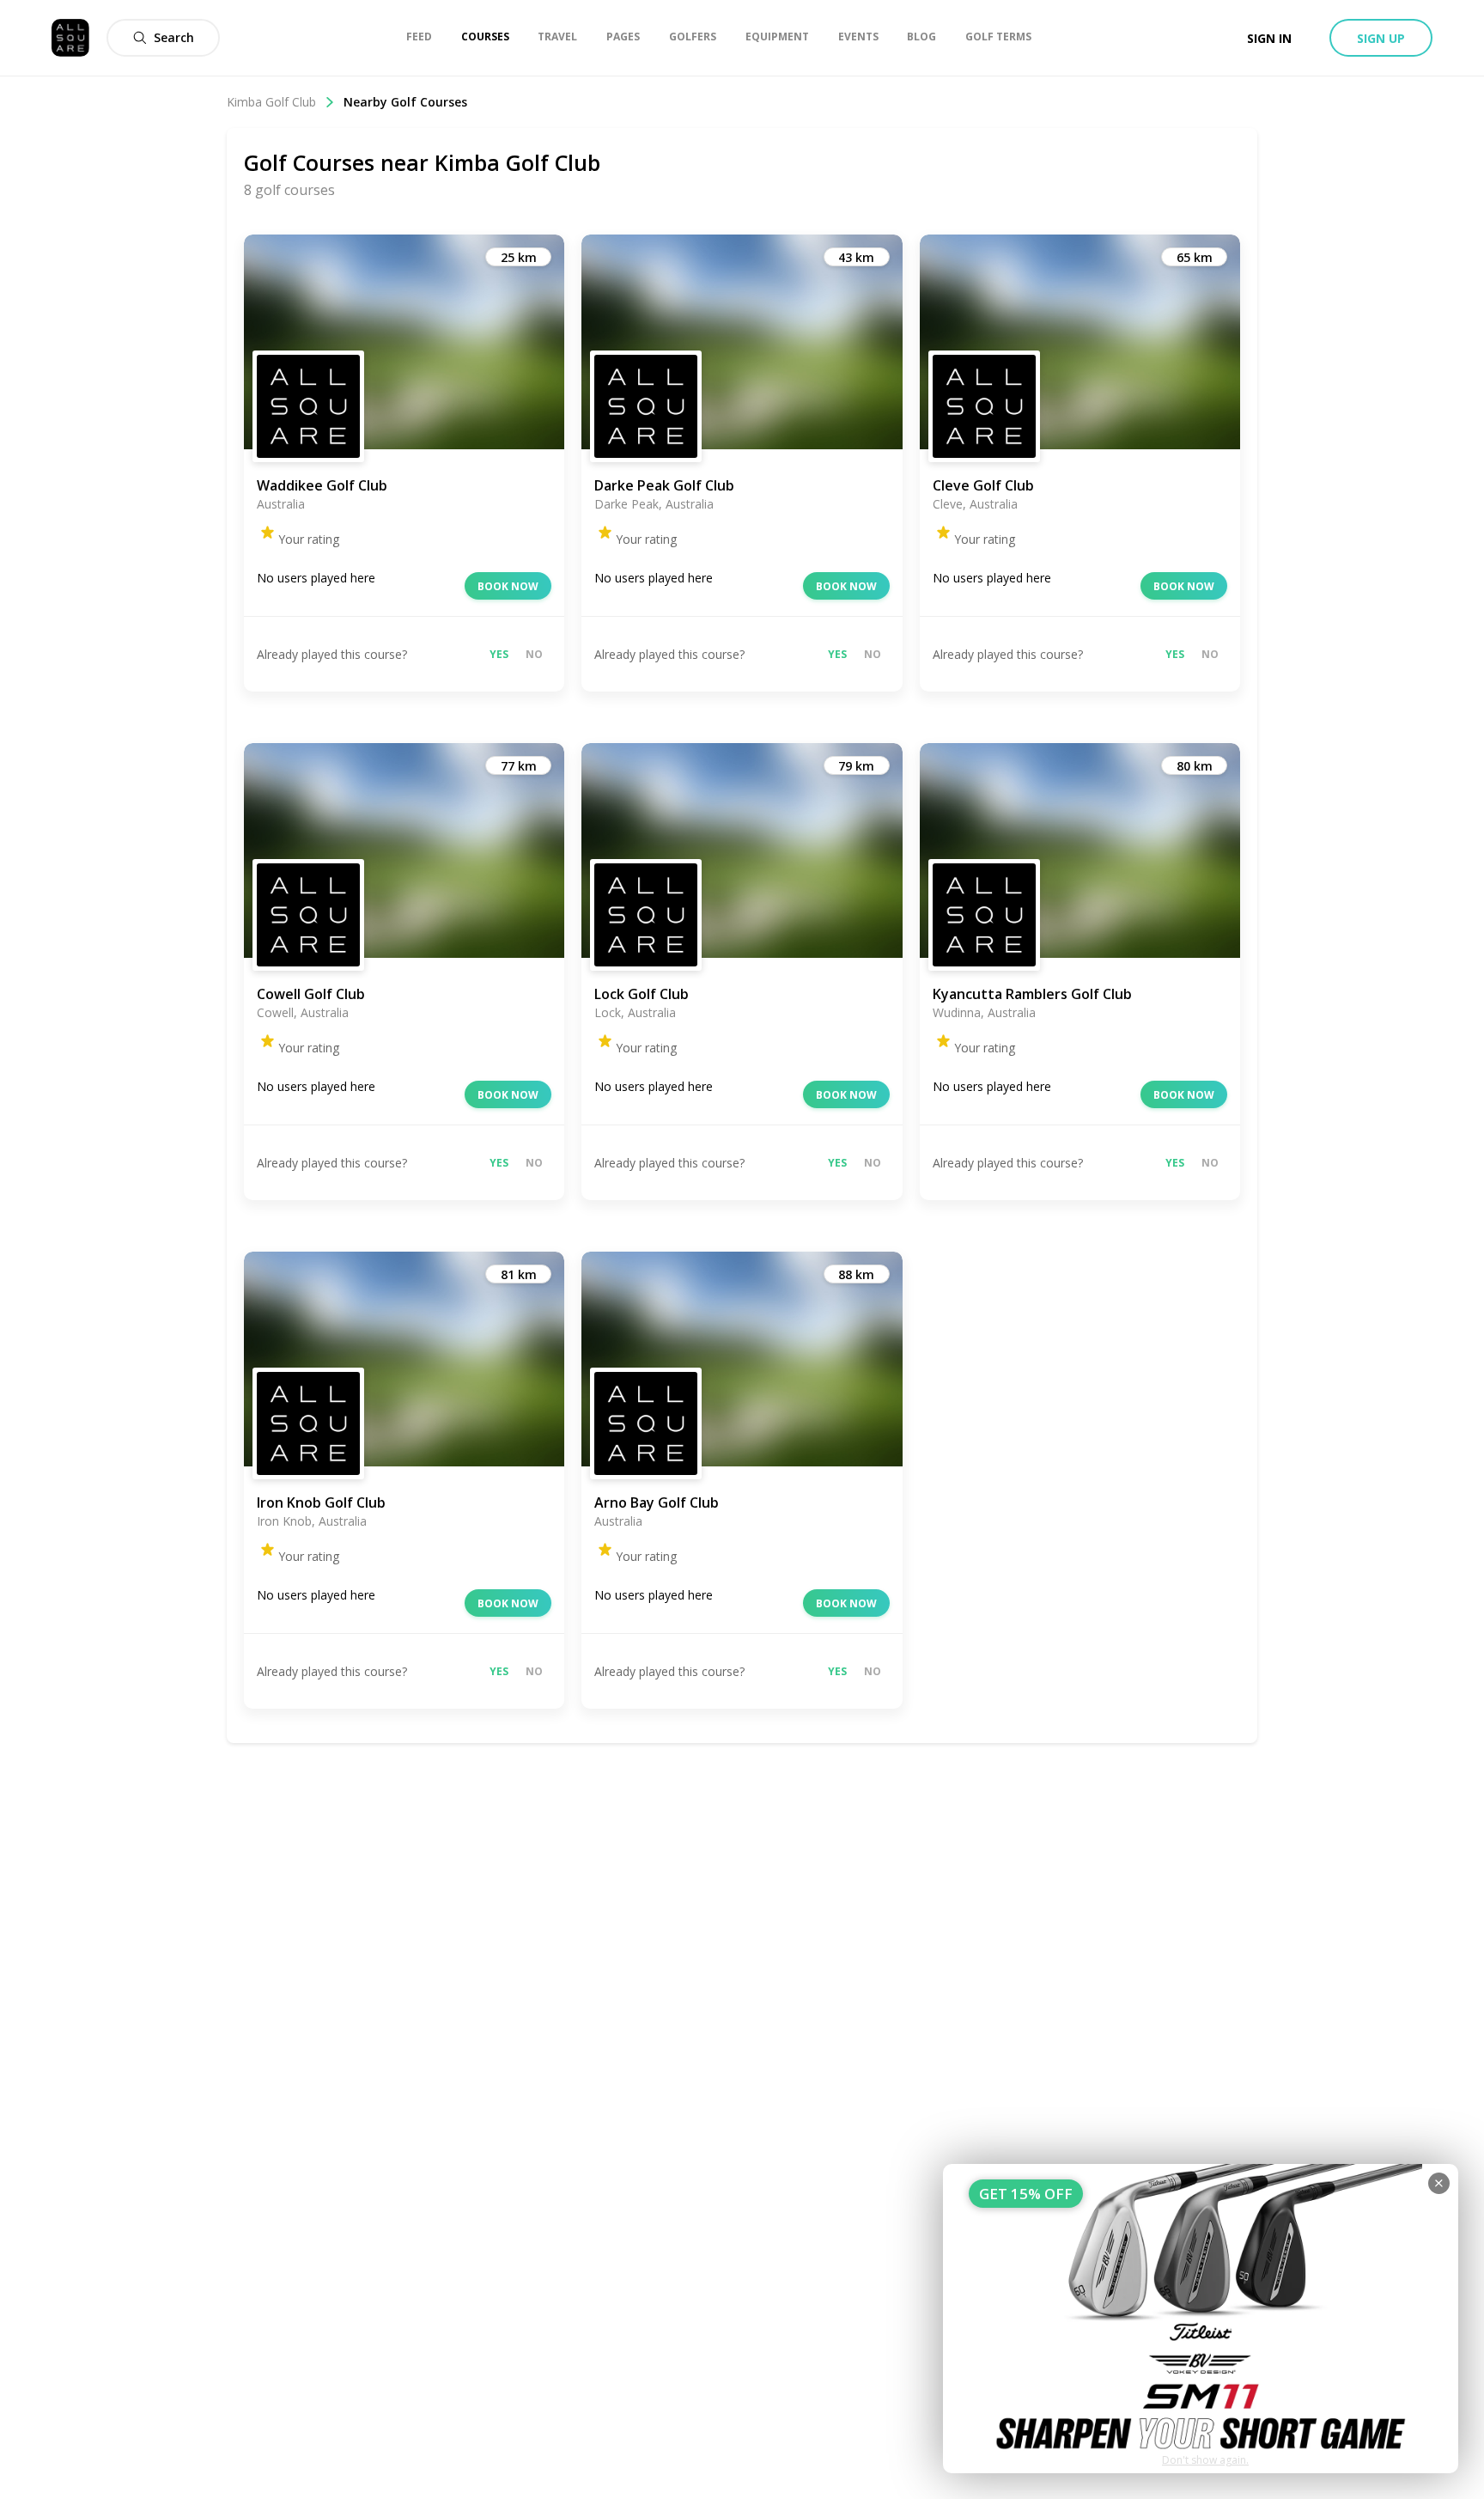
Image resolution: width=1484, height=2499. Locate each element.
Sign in (1269, 38)
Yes (499, 654)
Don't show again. (1205, 2460)
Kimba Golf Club (271, 102)
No (534, 654)
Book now (508, 586)
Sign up (1381, 38)
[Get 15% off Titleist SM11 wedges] (1201, 2319)
